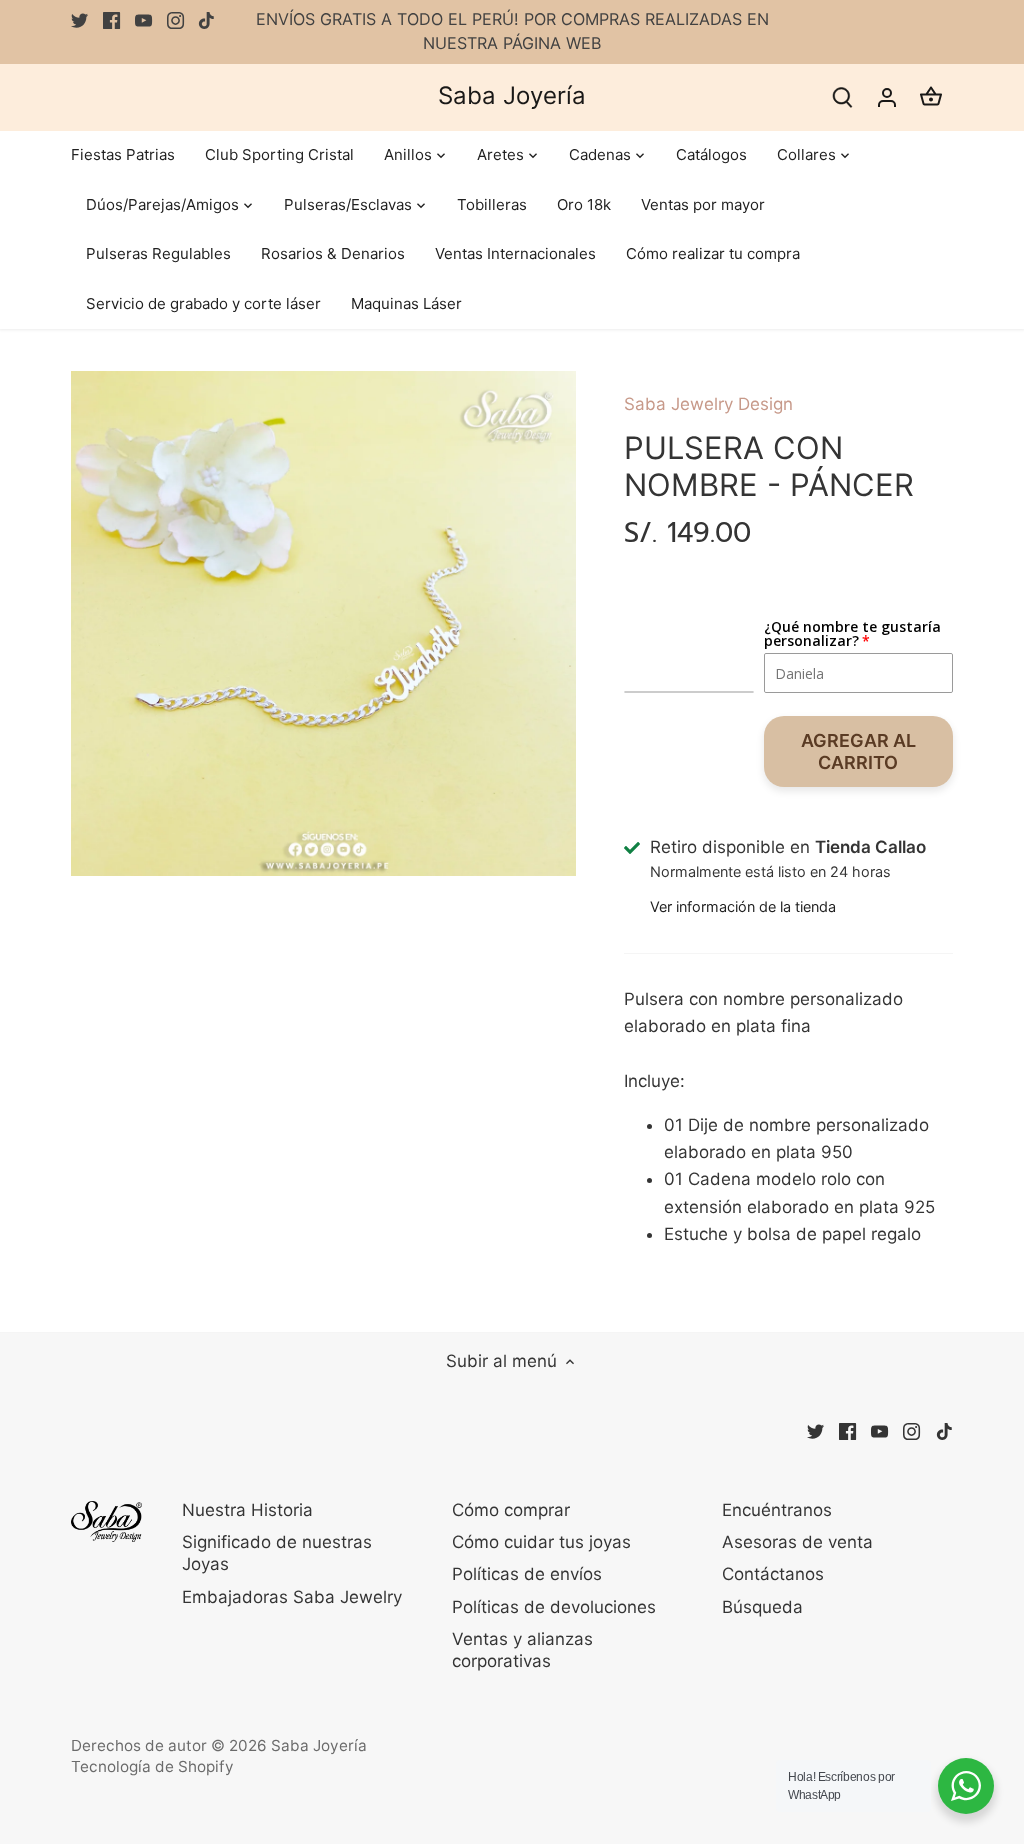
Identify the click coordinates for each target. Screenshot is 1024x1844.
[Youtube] (143, 20)
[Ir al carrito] (931, 97)
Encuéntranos (777, 1510)
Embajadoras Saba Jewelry (292, 1597)
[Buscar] (843, 97)
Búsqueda (762, 1607)
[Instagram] (175, 20)
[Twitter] (79, 20)
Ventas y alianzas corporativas (522, 1650)
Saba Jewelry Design (708, 404)
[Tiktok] (206, 20)
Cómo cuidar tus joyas (541, 1542)
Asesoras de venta (797, 1542)
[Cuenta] (887, 97)
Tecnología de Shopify (152, 1766)
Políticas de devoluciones (554, 1607)
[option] (323, 623)
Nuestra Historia (247, 1510)
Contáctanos (773, 1574)
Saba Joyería (512, 96)
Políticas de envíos (527, 1574)
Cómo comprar (511, 1510)
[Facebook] (111, 20)
